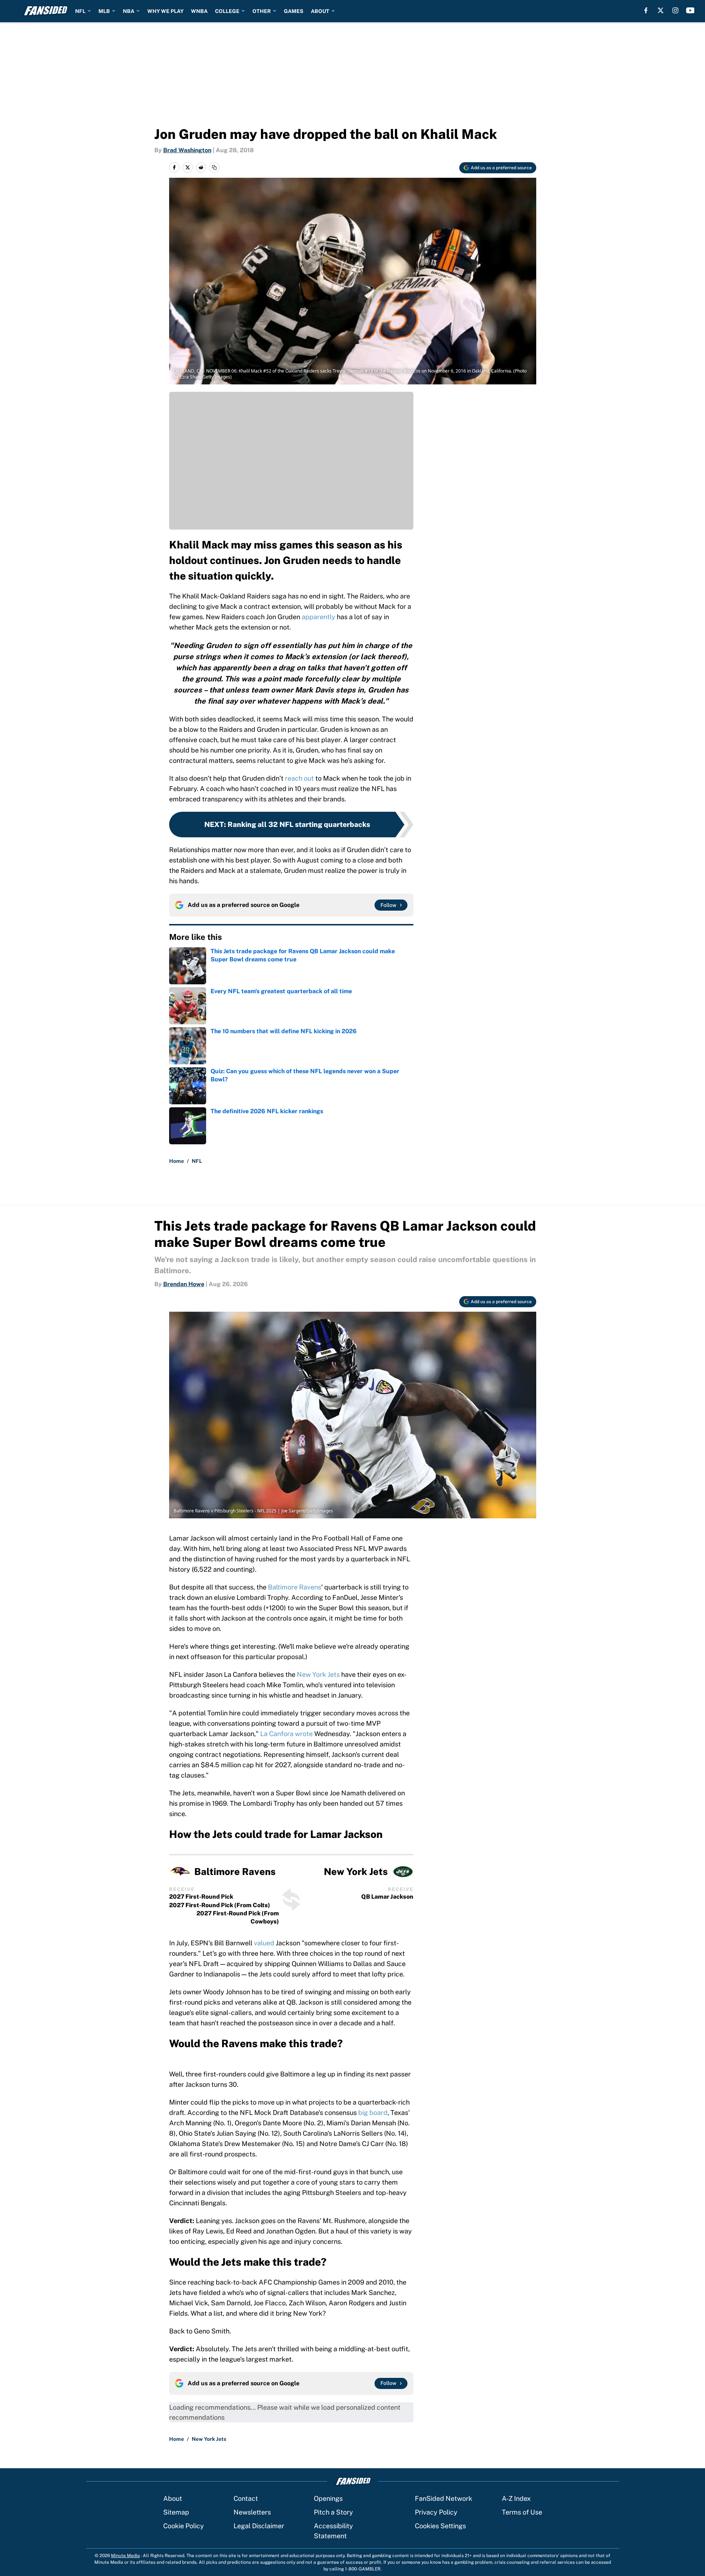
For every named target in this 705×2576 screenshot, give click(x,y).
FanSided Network (444, 2498)
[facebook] (646, 10)
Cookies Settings (440, 2526)
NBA (129, 11)
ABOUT (320, 11)
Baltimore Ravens (295, 1587)
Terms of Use (522, 2512)
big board (373, 2113)
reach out (299, 778)
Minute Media (125, 2556)
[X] (661, 10)
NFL (80, 11)
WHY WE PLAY (165, 11)
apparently (319, 617)
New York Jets (318, 1674)
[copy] (214, 167)
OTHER (262, 11)
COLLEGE (227, 11)
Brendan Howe (184, 1284)
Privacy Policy (436, 2512)
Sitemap (176, 2512)
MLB (104, 11)
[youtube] (690, 10)
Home (177, 1161)
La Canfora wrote (286, 1734)
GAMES (294, 11)
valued (264, 1943)
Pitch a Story (333, 2512)
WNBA (199, 11)
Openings (328, 2498)
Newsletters (252, 2512)
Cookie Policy (184, 2526)
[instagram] (675, 10)
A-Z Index (516, 2498)
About (173, 2498)
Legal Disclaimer (259, 2526)
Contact (246, 2498)
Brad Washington (187, 150)
